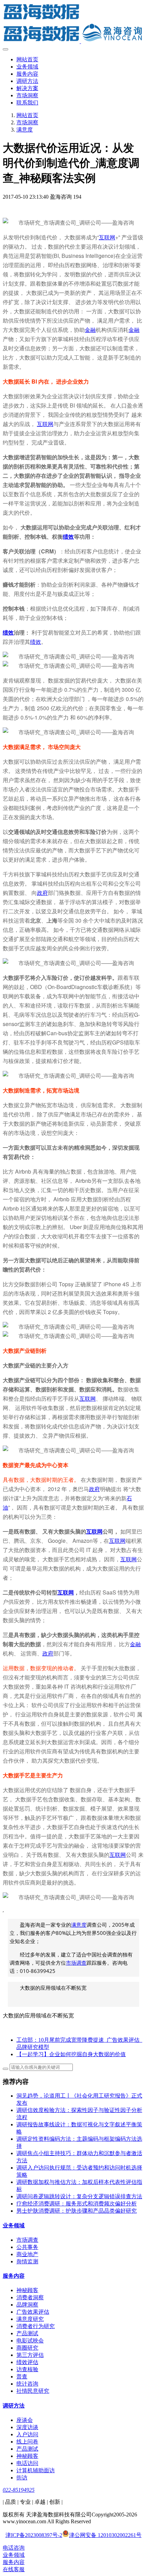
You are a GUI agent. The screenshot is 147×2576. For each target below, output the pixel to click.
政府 (42, 893)
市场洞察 (27, 122)
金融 (90, 330)
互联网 (107, 237)
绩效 (68, 536)
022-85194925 (19, 2490)
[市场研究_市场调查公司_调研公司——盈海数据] (73, 24)
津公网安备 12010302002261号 (105, 2535)
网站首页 (27, 59)
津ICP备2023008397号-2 (34, 2535)
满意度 (25, 130)
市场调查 (76, 1963)
